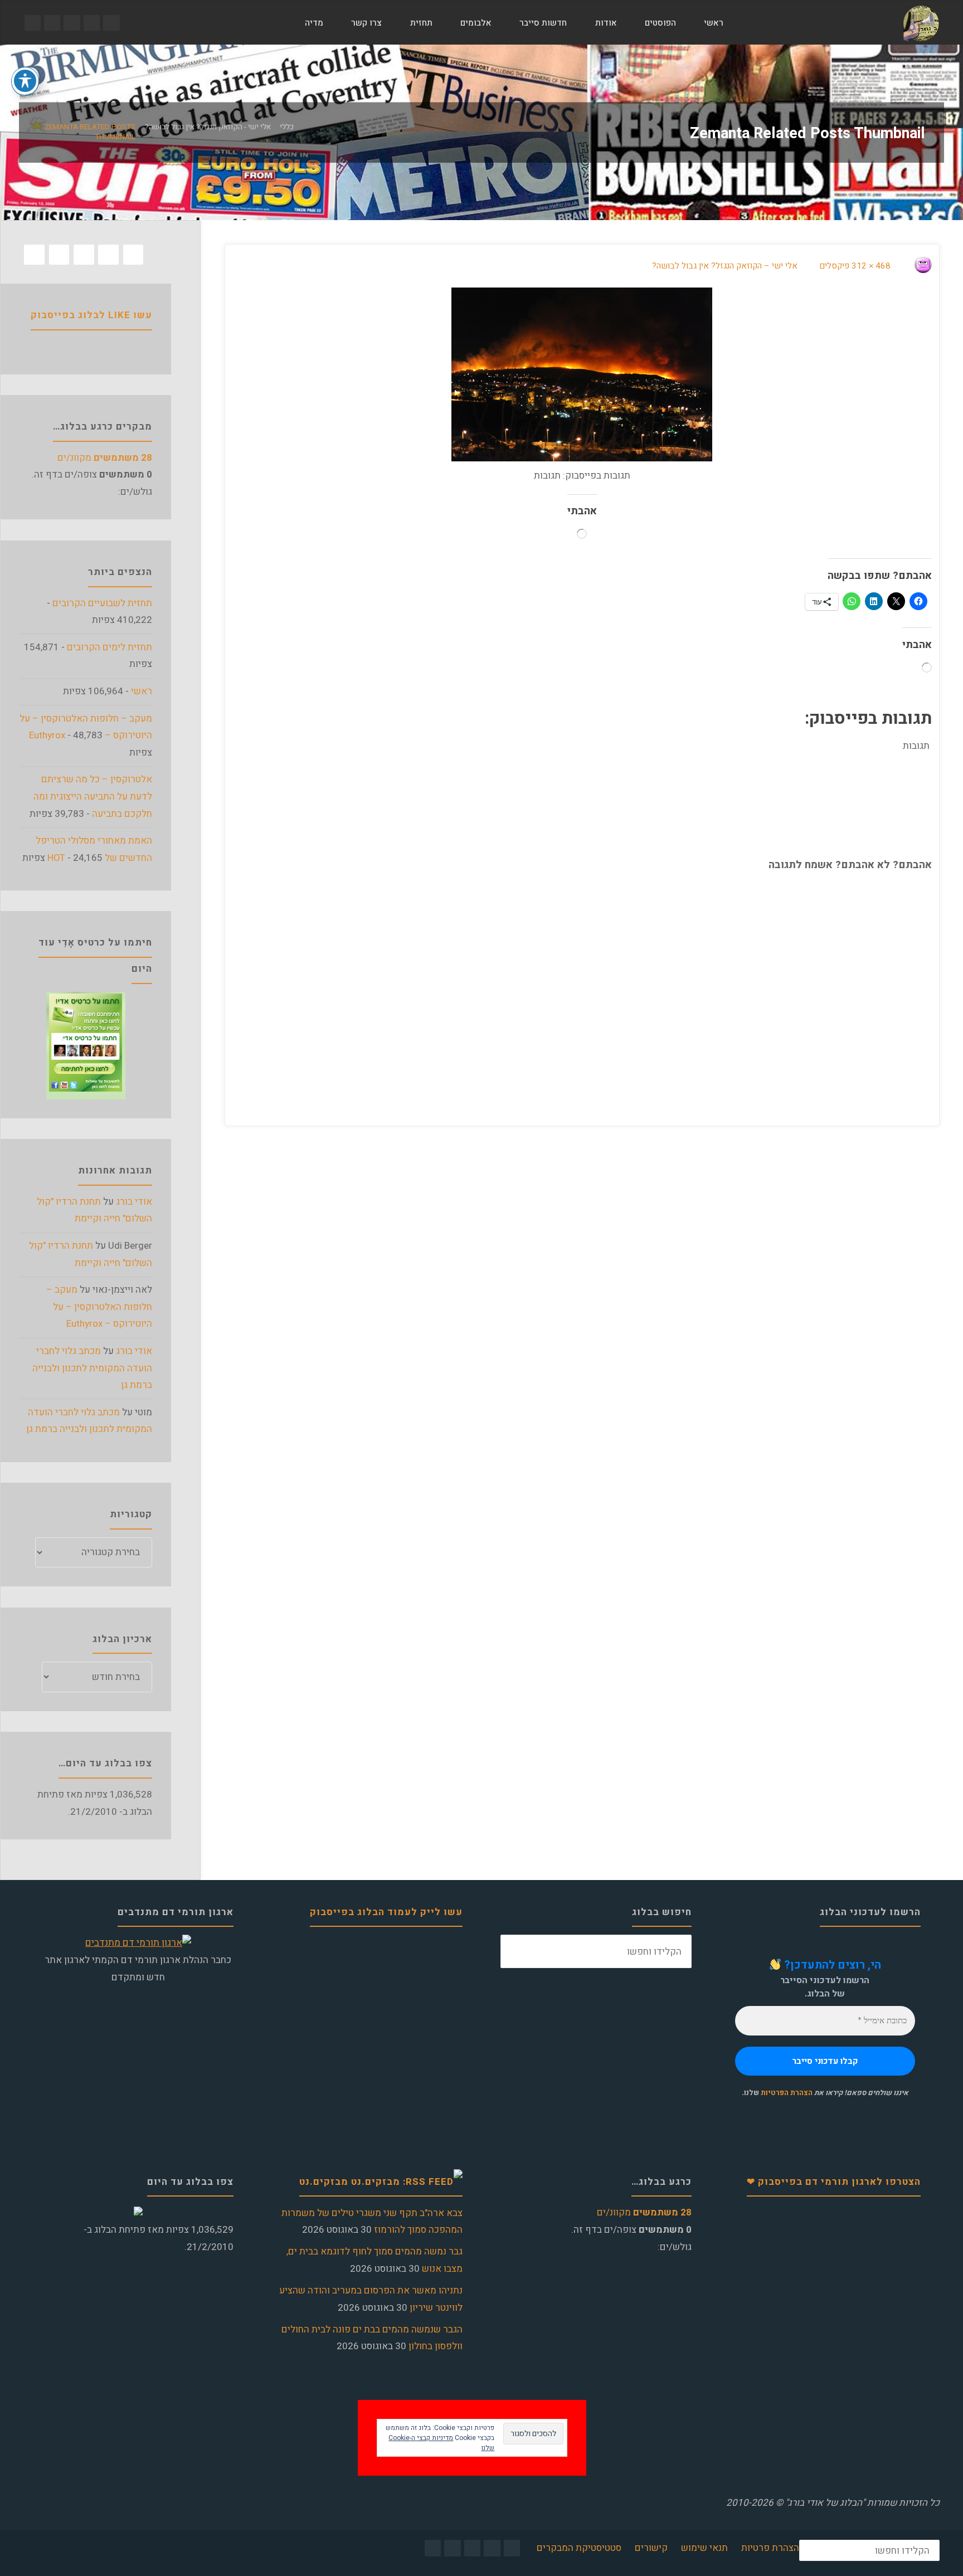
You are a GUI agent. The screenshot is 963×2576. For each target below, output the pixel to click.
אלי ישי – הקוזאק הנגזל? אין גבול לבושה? (725, 266)
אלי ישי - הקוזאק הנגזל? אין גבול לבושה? (208, 128)
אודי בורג (134, 1202)
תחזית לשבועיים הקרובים (102, 603)
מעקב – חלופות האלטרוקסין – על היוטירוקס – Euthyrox (99, 1307)
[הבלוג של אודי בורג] (921, 23)
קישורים (651, 2548)
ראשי (142, 691)
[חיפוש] (278, 23)
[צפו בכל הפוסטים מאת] (911, 266)
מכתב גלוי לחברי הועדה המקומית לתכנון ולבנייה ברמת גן (92, 1368)
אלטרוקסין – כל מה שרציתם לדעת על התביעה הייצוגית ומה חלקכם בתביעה (93, 796)
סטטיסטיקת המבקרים (579, 2548)
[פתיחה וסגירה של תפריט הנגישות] (25, 81)
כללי (287, 128)
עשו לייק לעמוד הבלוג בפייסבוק (386, 1912)
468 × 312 (870, 266)
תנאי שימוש (704, 2548)
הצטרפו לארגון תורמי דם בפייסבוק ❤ (834, 2182)
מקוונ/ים (105, 458)
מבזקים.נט (324, 2182)
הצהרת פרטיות (770, 2548)
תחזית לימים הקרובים (110, 647)
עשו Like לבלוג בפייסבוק (91, 315)
